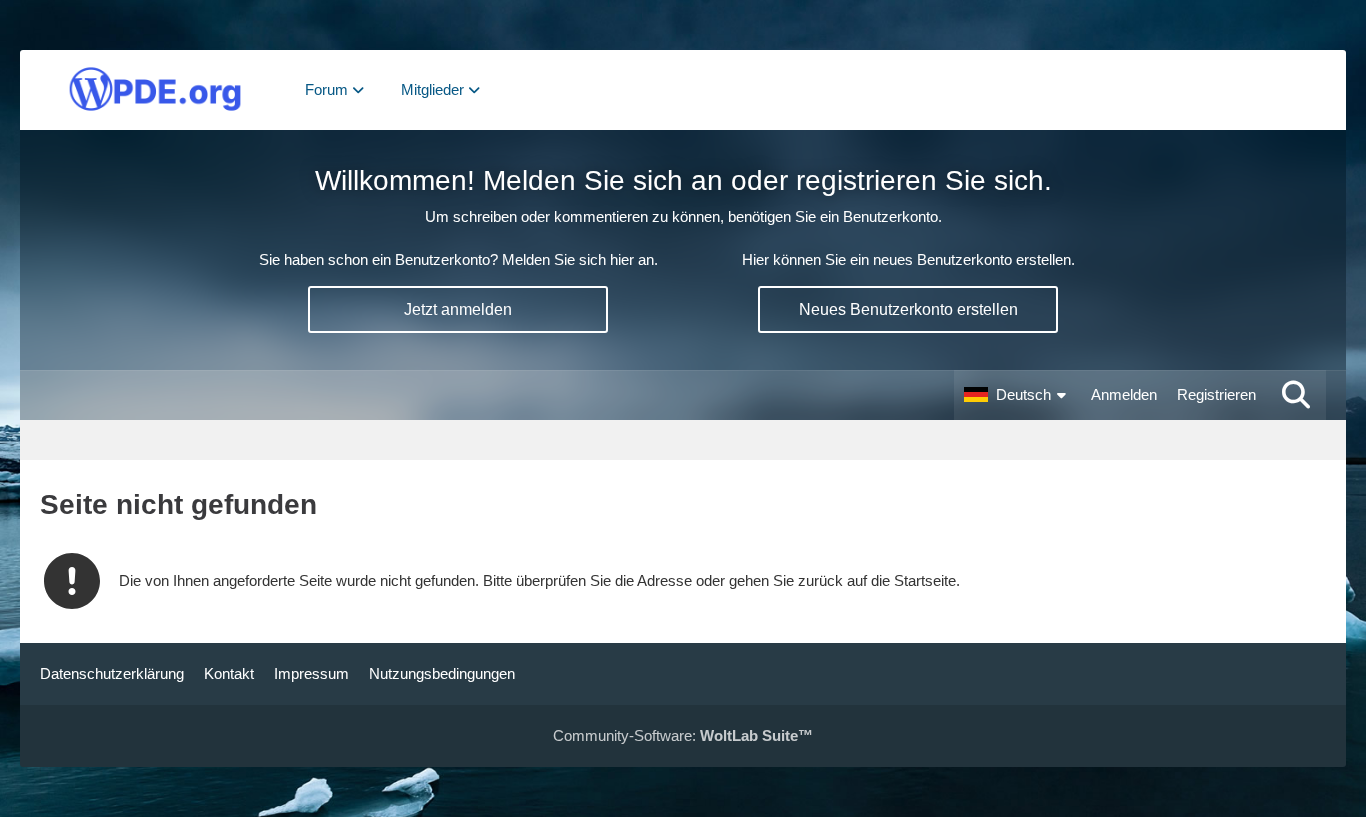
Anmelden (1124, 394)
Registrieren (1216, 394)
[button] (1017, 395)
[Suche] (1296, 395)
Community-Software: (683, 735)
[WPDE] (155, 90)
